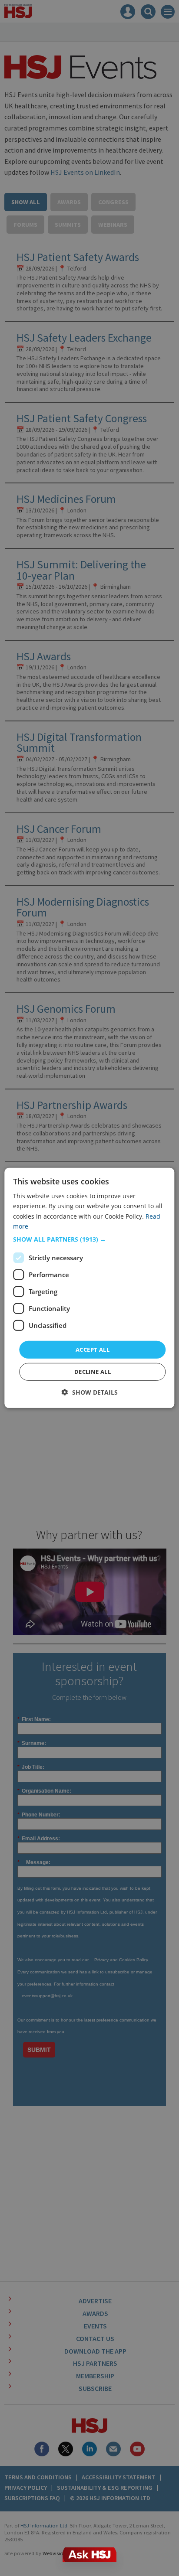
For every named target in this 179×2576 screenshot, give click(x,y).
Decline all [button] (93, 1372)
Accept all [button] (93, 1350)
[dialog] (89, 1288)
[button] (89, 1239)
